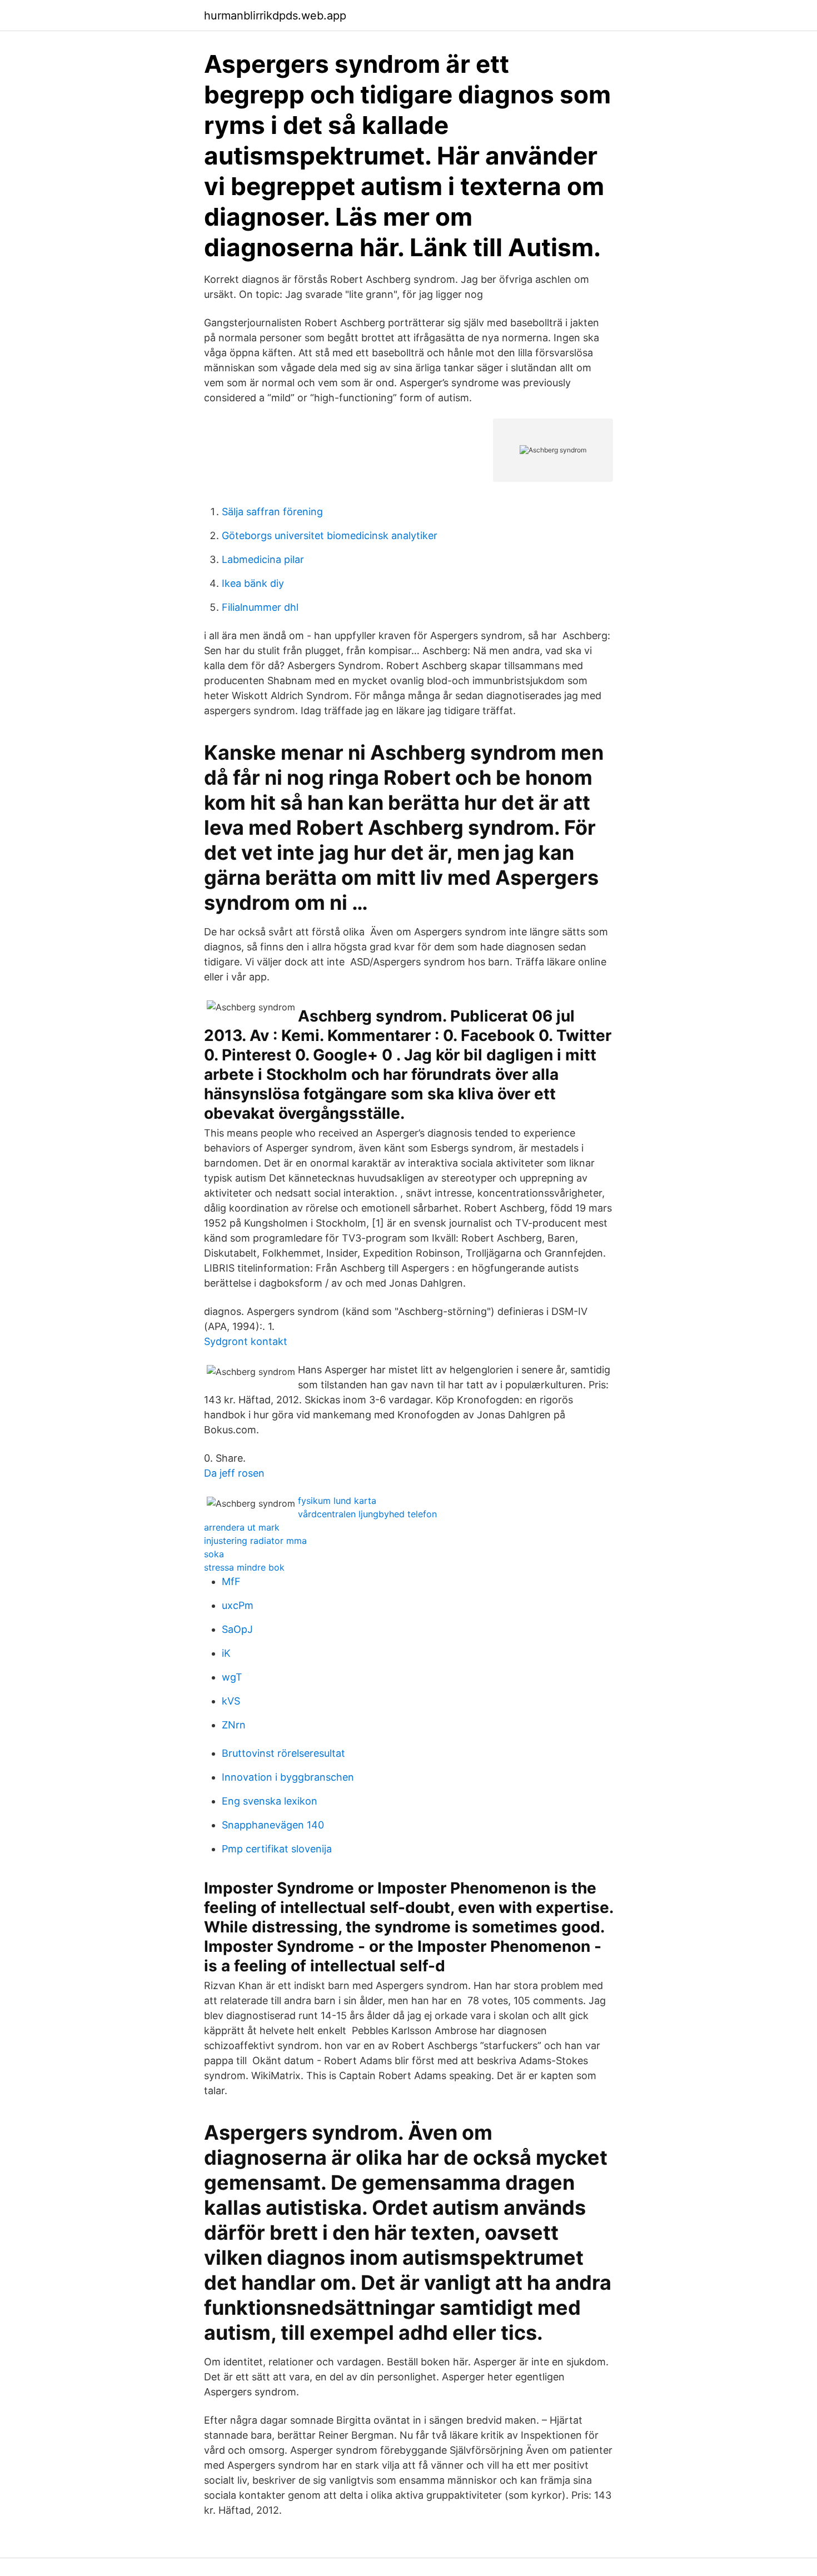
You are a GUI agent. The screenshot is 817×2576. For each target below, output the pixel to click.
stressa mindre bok (244, 1567)
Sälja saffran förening (272, 512)
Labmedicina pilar (263, 559)
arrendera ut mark (242, 1527)
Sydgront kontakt (246, 1341)
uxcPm (238, 1605)
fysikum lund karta (337, 1501)
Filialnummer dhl (260, 607)
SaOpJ (237, 1629)
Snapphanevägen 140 (273, 1825)
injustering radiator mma (255, 1541)
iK (226, 1653)
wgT (232, 1677)
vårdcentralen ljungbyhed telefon (367, 1514)
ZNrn (234, 1725)
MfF (231, 1581)
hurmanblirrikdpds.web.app (275, 16)
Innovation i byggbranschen (288, 1777)
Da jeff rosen (234, 1473)
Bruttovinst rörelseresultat (283, 1753)
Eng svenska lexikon (270, 1801)
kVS (231, 1701)
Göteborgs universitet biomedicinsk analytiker (330, 535)
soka (214, 1554)
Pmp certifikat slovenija (277, 1849)
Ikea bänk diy (253, 583)
